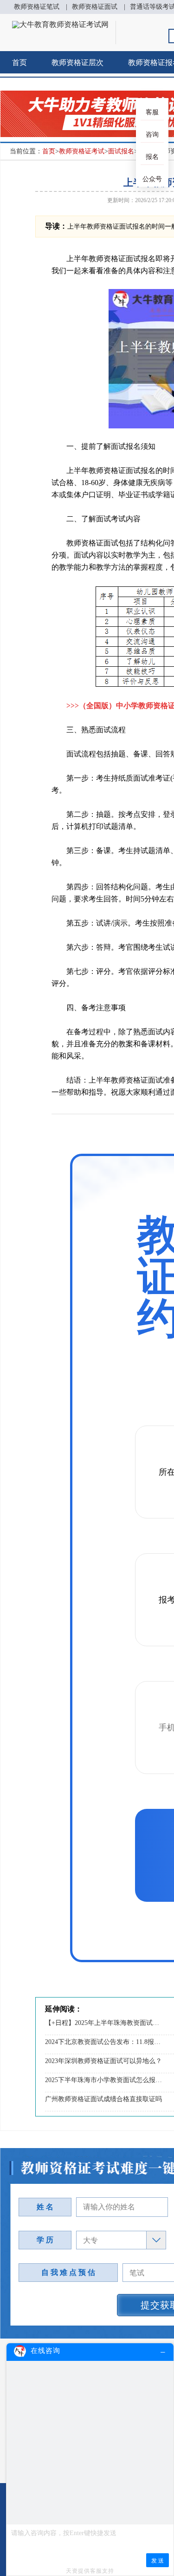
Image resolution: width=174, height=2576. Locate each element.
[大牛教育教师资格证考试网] (60, 24)
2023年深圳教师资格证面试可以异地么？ (103, 2061)
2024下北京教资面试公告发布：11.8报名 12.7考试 (104, 2042)
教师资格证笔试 (37, 7)
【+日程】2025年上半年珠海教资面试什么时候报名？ (104, 2023)
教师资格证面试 (95, 7)
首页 (19, 62)
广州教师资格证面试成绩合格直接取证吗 (103, 2099)
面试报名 (121, 151)
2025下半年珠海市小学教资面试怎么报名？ (104, 2080)
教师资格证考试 (82, 151)
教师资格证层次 (77, 62)
